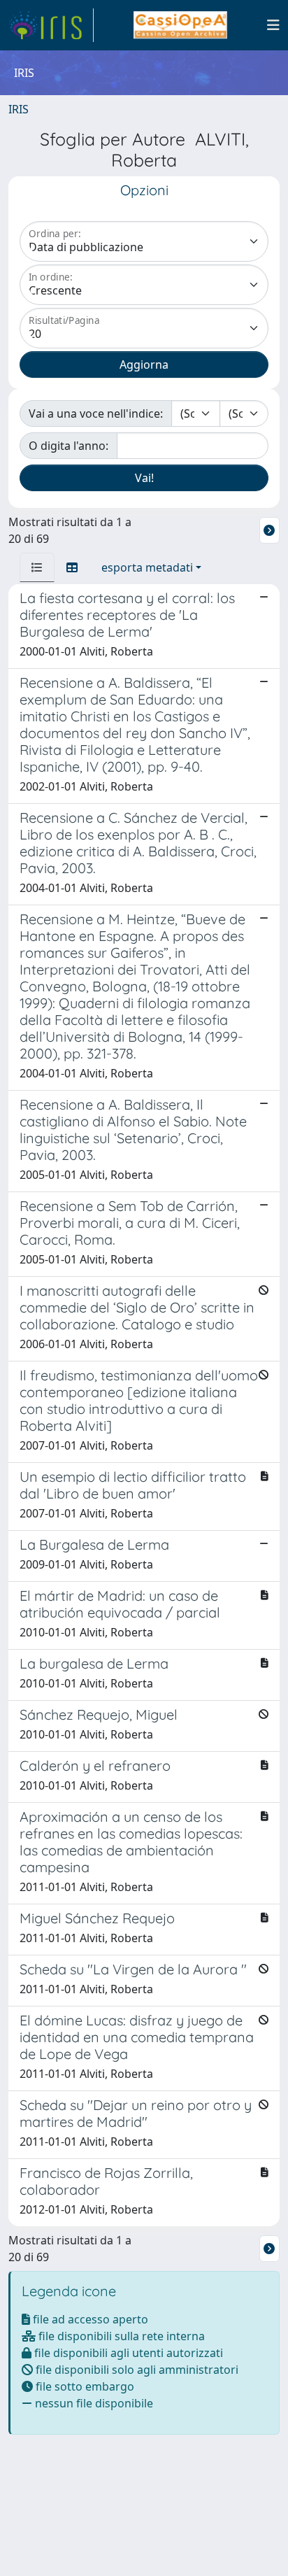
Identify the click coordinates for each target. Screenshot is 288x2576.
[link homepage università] (180, 25)
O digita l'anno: (69, 446)
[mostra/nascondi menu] (273, 25)
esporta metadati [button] (147, 567)
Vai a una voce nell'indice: (96, 413)
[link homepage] (51, 25)
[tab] (37, 567)
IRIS (19, 109)
